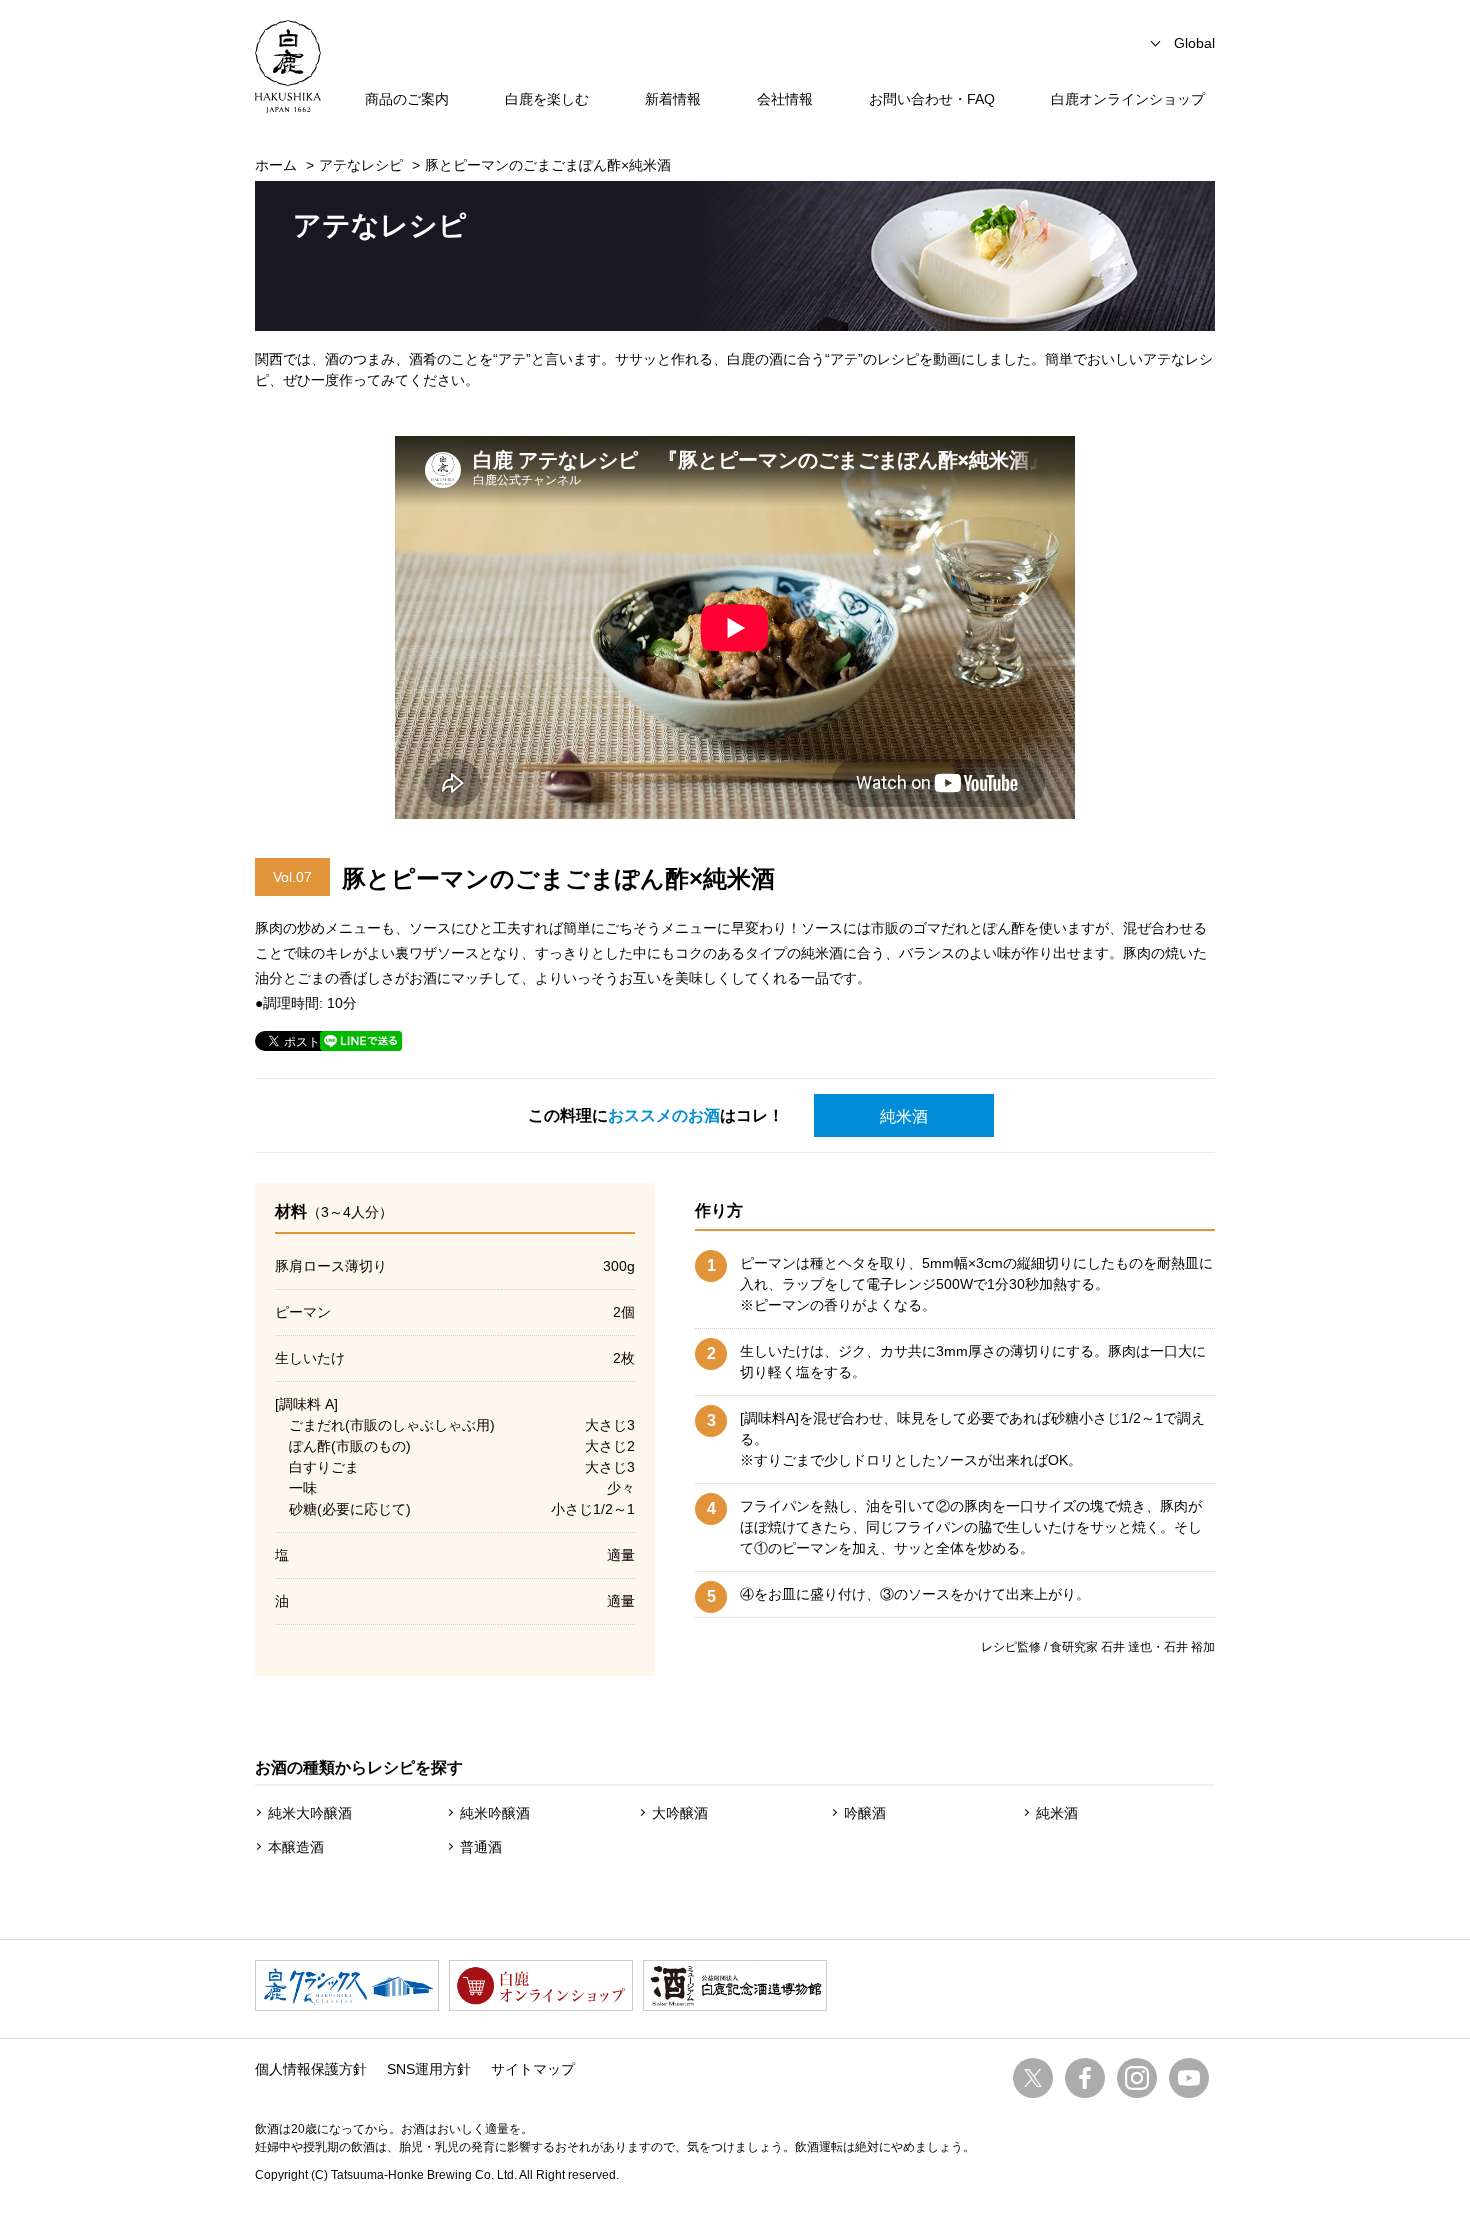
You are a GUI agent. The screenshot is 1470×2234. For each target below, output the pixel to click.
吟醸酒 (865, 1813)
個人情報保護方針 (311, 2069)
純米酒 (904, 1116)
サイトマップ (533, 2069)
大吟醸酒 (680, 1813)
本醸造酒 (296, 1847)
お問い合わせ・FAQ (932, 99)
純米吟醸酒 (495, 1813)
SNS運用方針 (429, 2069)
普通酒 (481, 1847)
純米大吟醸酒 (310, 1813)
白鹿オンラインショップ (1128, 99)
